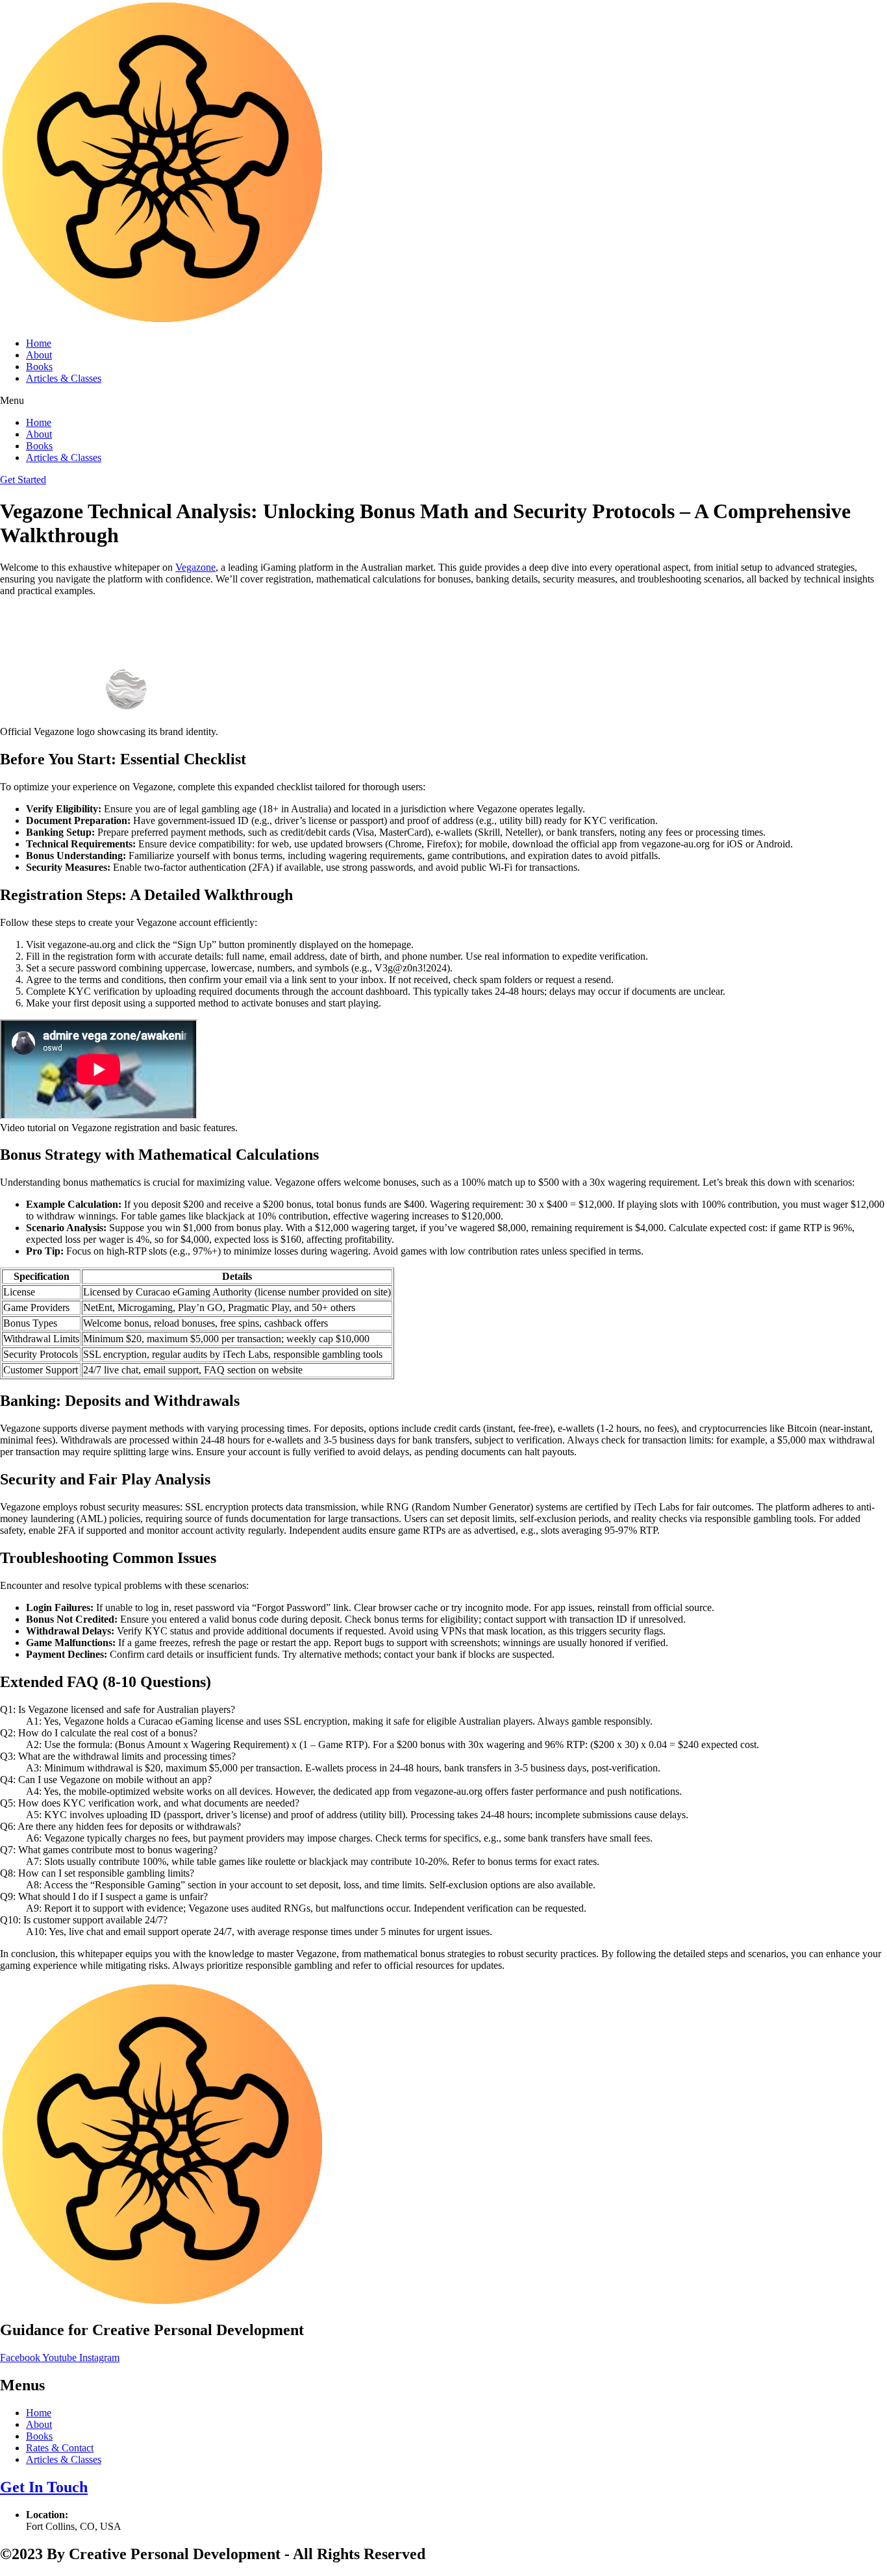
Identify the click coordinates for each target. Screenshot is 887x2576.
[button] (443, 401)
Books (39, 367)
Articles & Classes (64, 378)
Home (39, 343)
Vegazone (195, 567)
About (39, 355)
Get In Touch (44, 2487)
